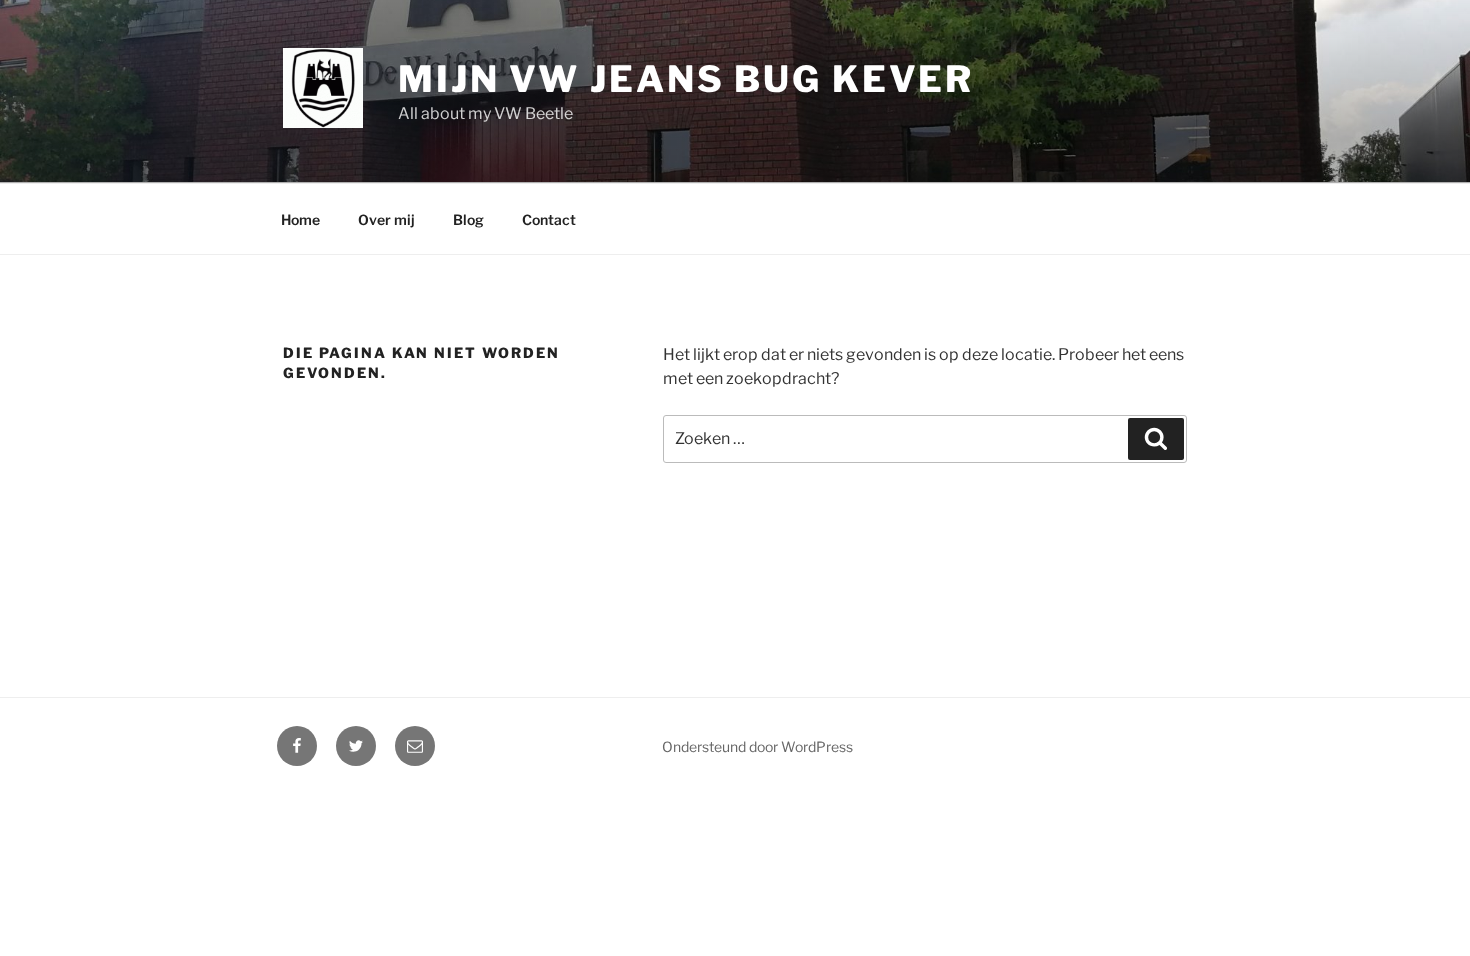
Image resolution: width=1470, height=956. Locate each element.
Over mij (386, 219)
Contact (549, 219)
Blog (468, 219)
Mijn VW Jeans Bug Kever (686, 79)
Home (300, 219)
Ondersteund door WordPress (757, 746)
